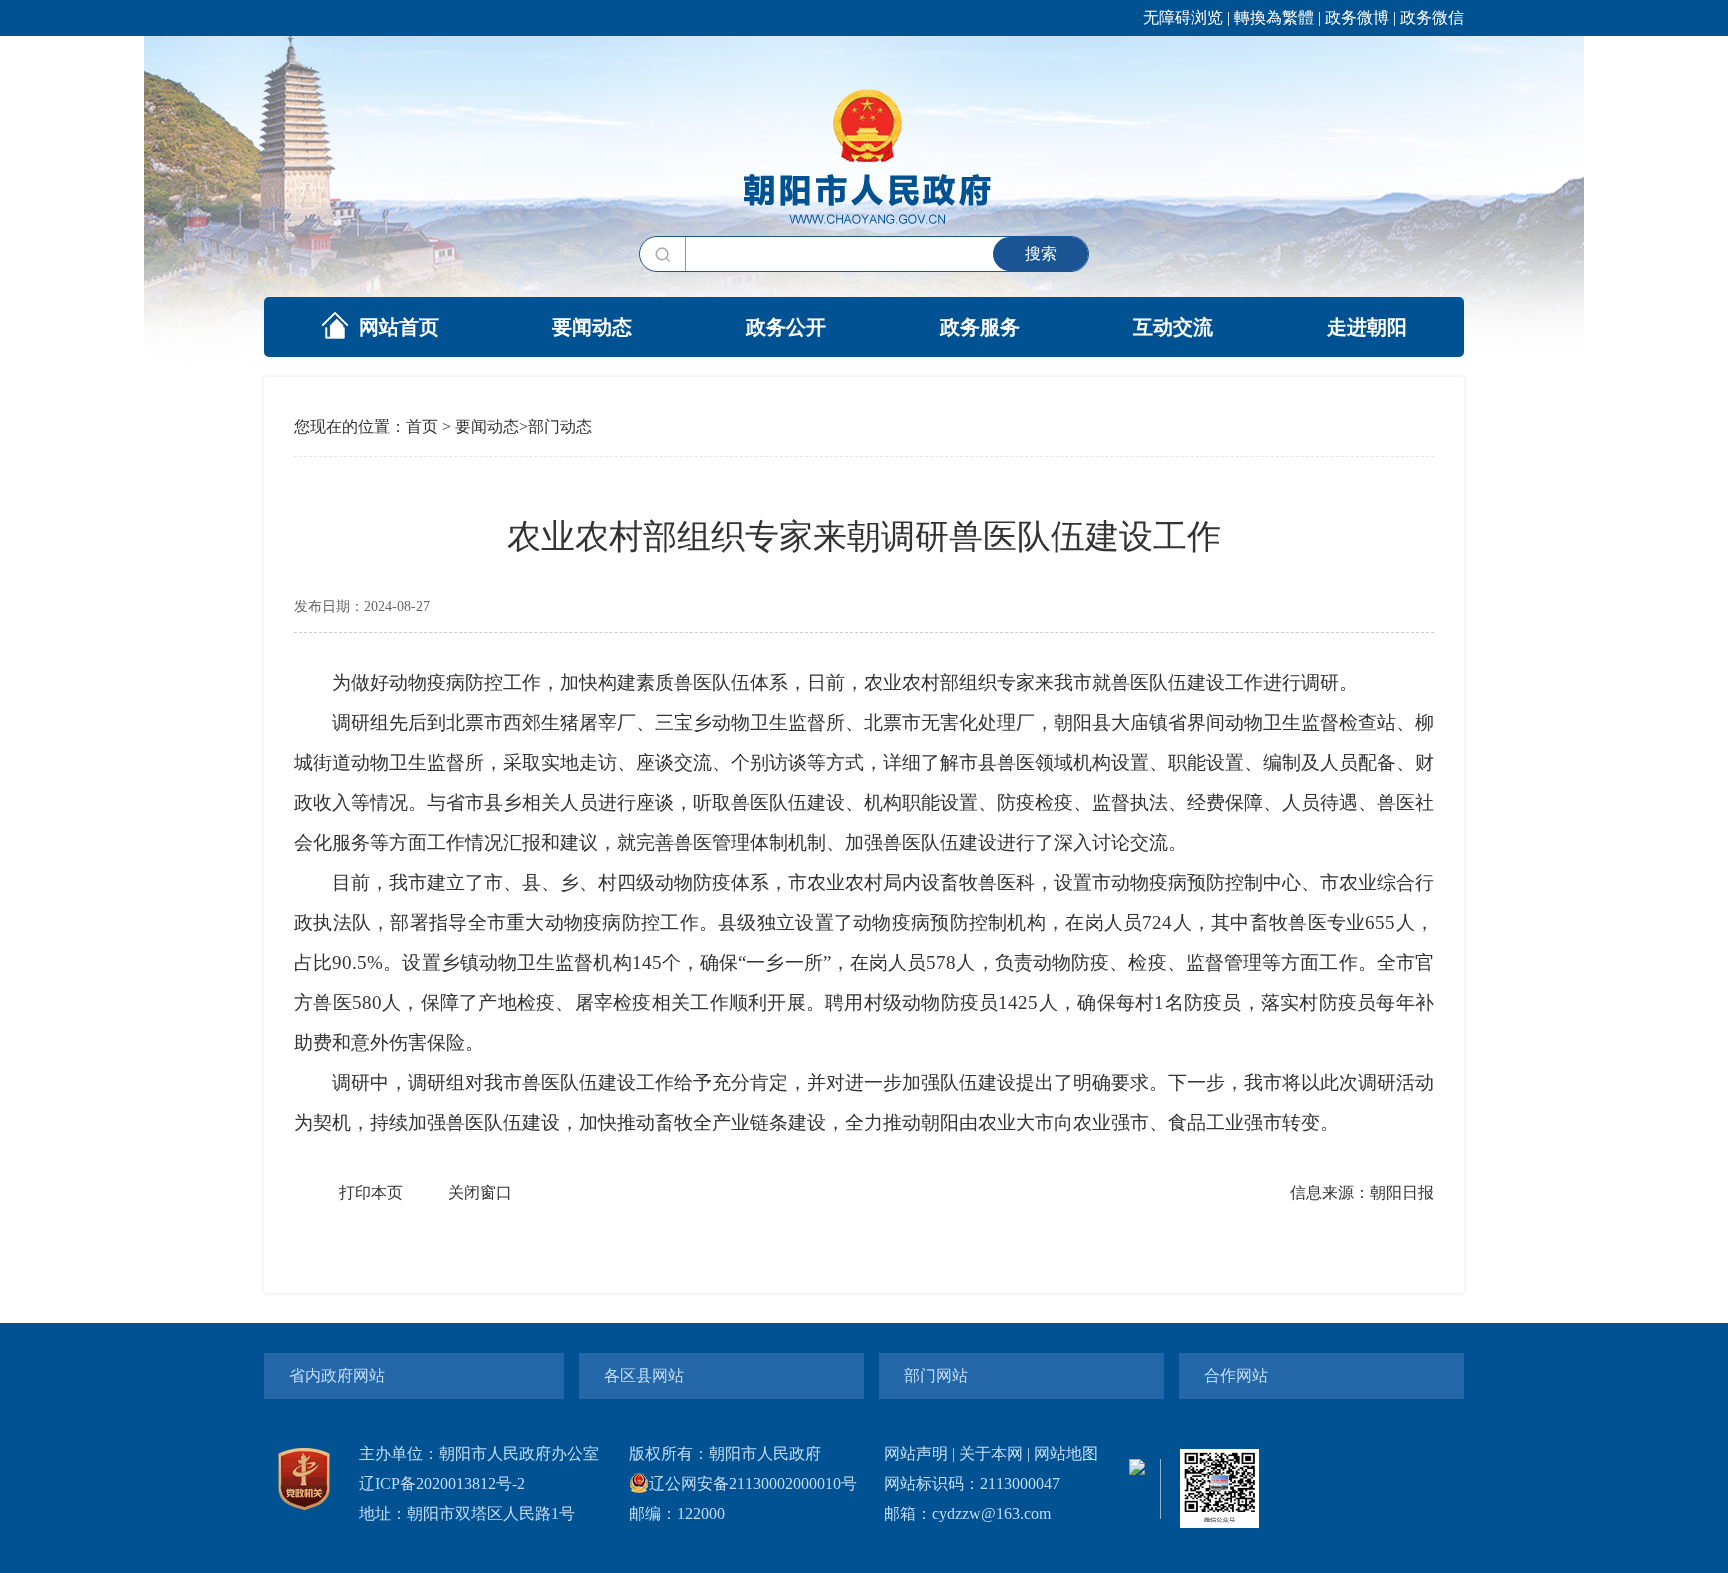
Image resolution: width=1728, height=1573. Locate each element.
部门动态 (560, 426)
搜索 (1041, 253)
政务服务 (980, 327)
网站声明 (916, 1453)
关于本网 (991, 1453)
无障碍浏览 (1183, 17)
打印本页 (371, 1192)
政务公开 (786, 327)
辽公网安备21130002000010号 (753, 1483)
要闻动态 (592, 327)
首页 (422, 426)
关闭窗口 (480, 1192)
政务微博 (1357, 17)
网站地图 (1066, 1453)
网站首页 (399, 327)
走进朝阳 (1367, 327)
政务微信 (1432, 17)
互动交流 (1173, 327)
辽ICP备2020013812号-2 (442, 1483)
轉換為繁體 (1274, 17)
